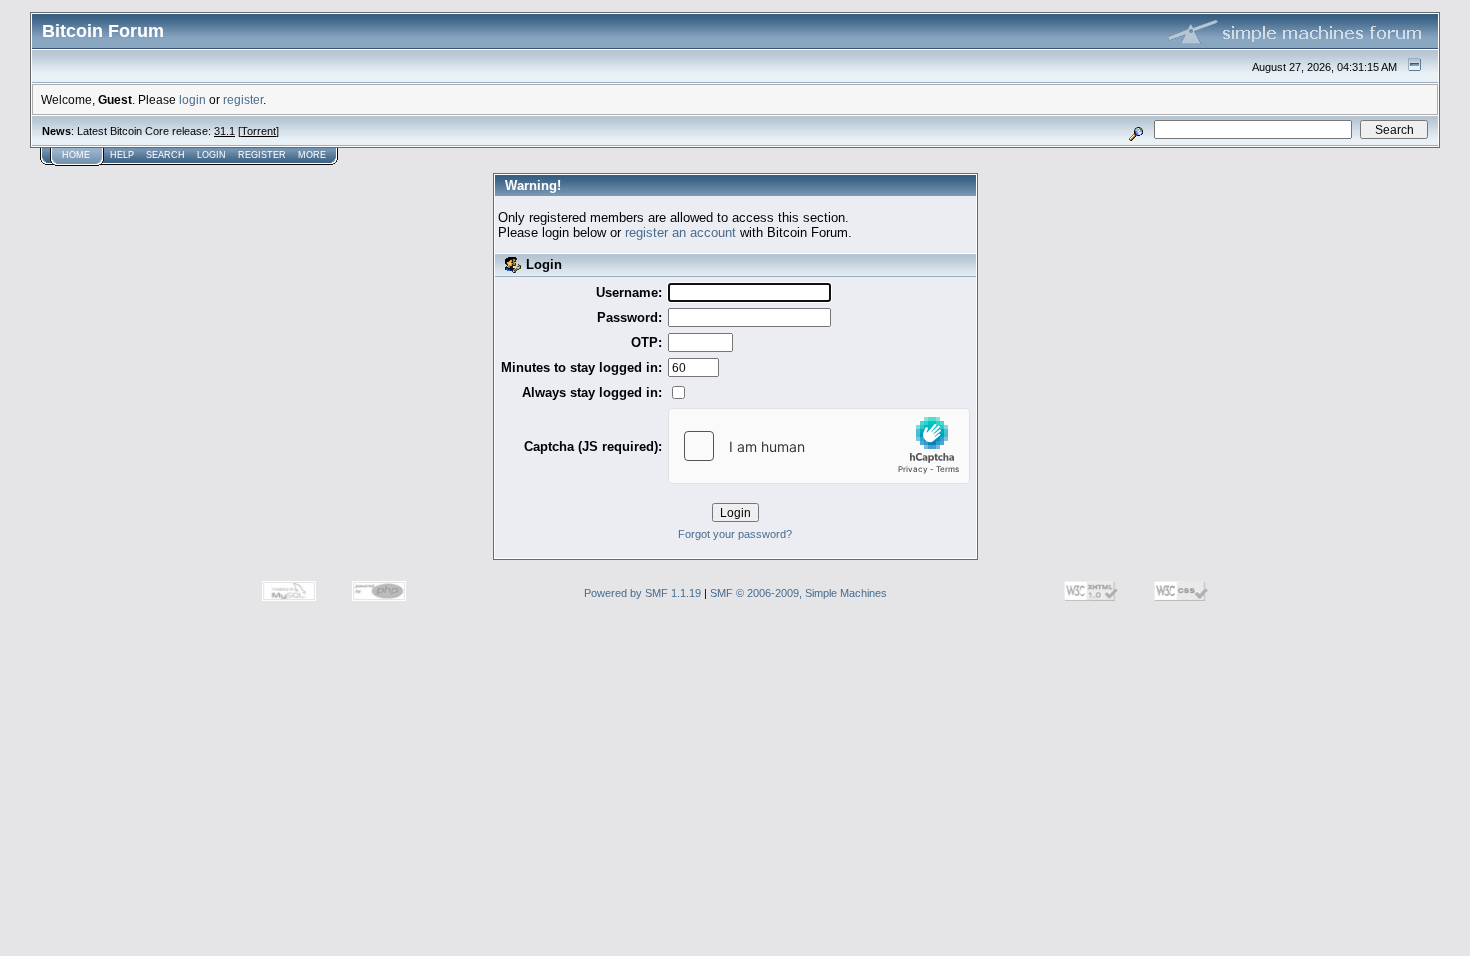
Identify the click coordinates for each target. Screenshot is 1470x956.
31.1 (224, 131)
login (192, 99)
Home (76, 155)
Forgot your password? (735, 534)
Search (165, 155)
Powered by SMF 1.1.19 (642, 593)
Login (211, 155)
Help (122, 155)
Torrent (258, 131)
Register (262, 155)
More (312, 155)
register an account (680, 232)
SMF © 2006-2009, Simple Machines (798, 593)
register (243, 99)
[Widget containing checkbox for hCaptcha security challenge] (819, 446)
